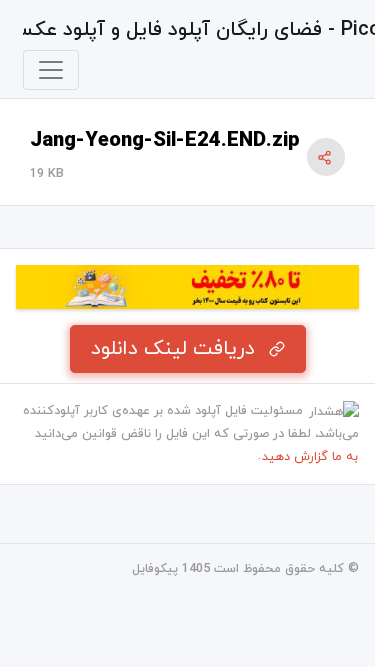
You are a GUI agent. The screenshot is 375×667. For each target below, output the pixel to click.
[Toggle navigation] (51, 70)
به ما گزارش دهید (310, 457)
